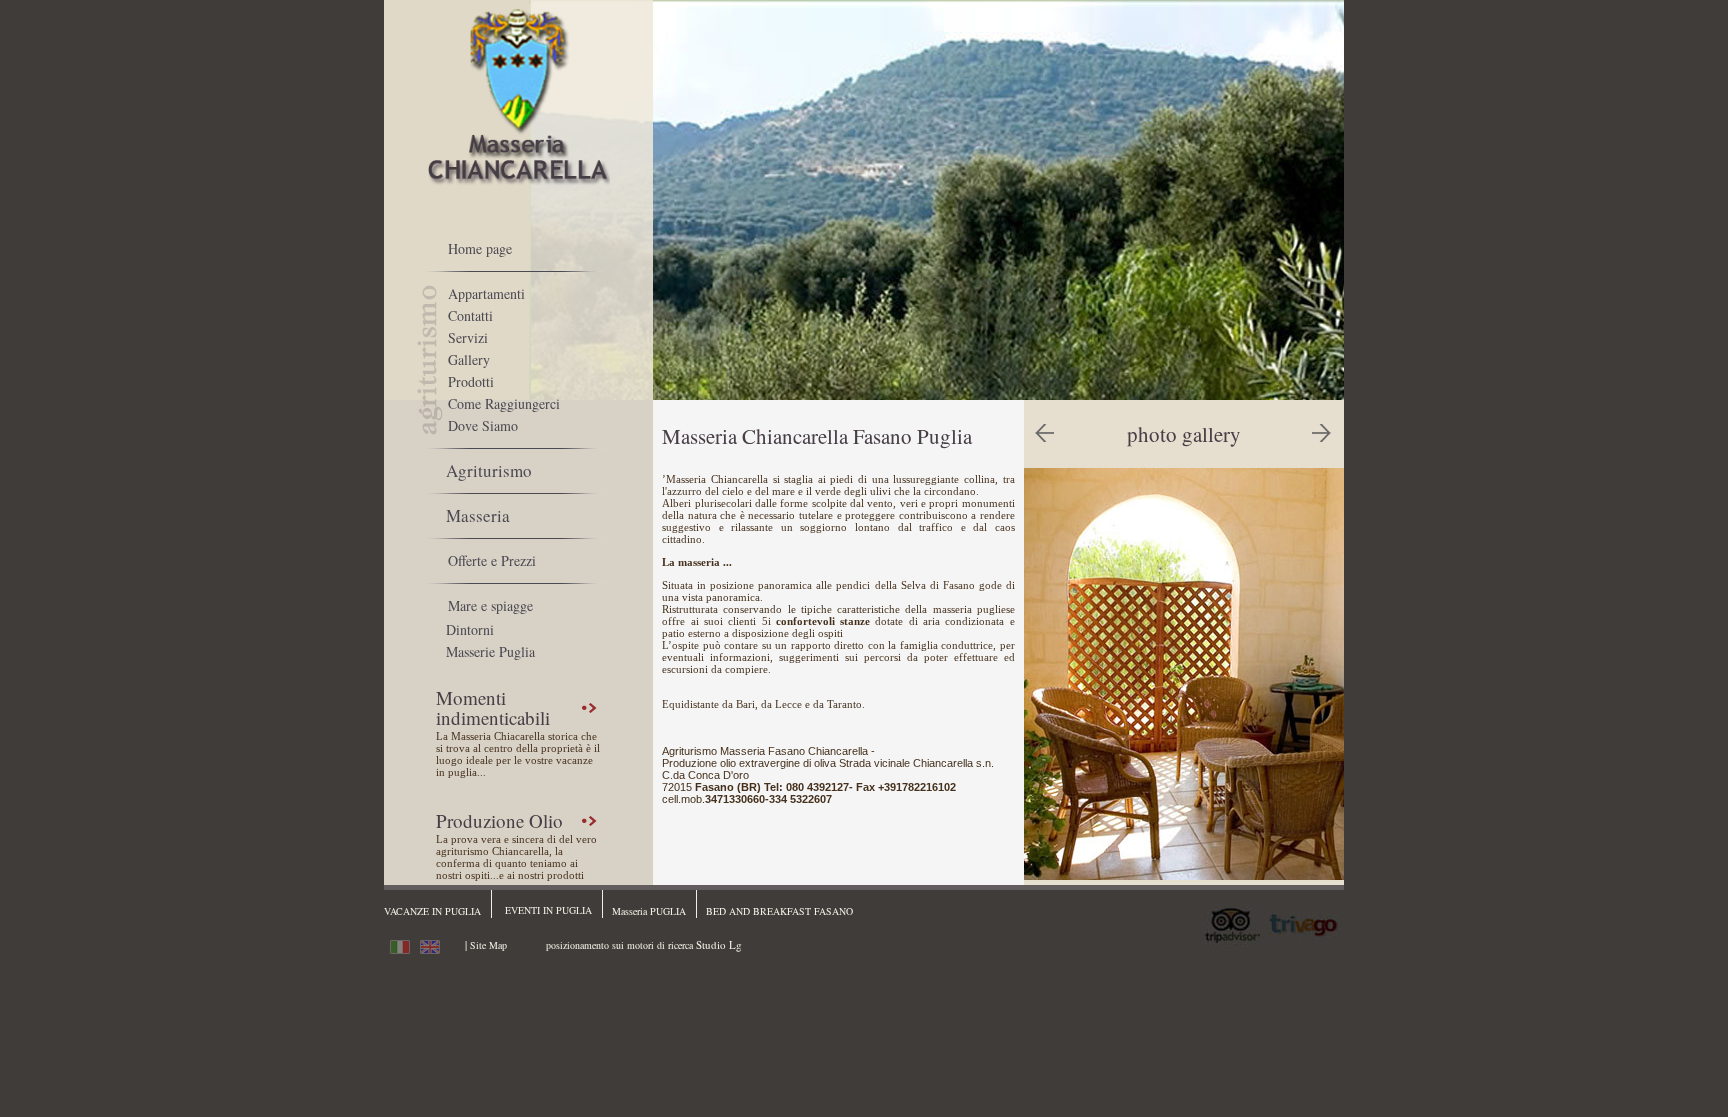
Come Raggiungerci (504, 403)
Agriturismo (489, 470)
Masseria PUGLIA (649, 911)
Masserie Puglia (490, 651)
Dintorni (470, 629)
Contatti (470, 315)
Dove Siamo (483, 425)
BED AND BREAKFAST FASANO (779, 911)
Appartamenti (486, 293)
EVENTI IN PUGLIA (548, 910)
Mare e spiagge (490, 605)
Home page (480, 248)
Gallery (469, 359)
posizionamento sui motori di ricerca (619, 945)
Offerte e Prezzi (492, 560)
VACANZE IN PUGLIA (432, 911)
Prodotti (471, 381)
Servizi (468, 337)
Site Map (488, 945)
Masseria (478, 515)
